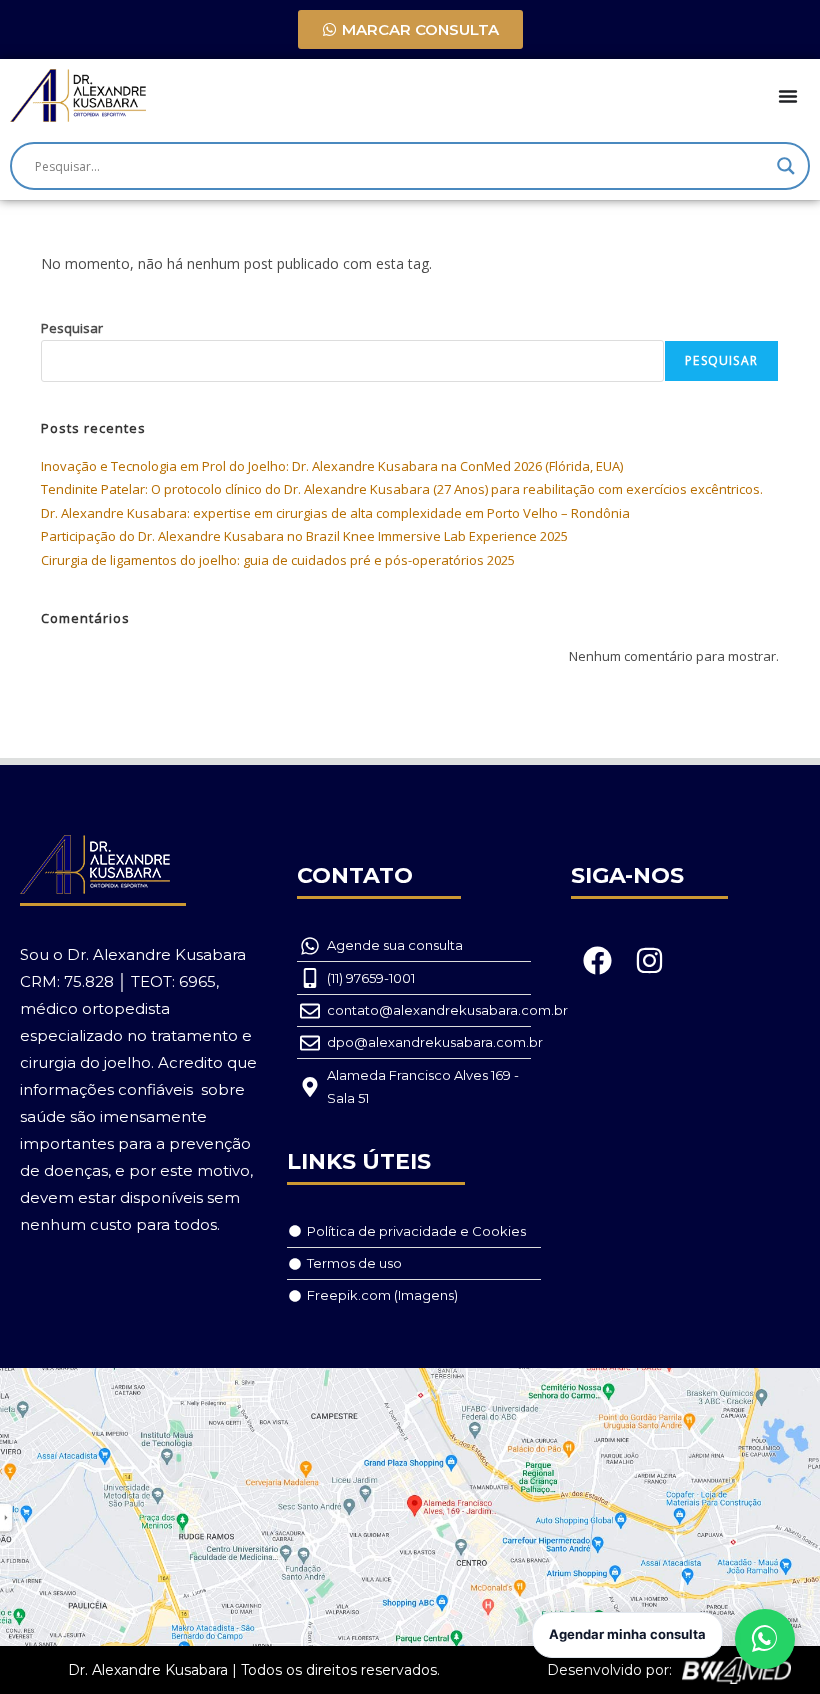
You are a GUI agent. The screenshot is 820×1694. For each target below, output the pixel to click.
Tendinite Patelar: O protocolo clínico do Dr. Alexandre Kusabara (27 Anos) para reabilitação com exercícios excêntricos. (402, 489)
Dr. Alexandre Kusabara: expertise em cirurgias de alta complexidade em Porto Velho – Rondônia (335, 513)
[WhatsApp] (765, 1639)
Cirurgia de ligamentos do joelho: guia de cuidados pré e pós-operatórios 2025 (278, 560)
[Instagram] (650, 960)
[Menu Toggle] (788, 96)
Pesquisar (72, 328)
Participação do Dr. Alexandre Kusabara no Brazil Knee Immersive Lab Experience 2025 (304, 536)
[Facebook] (597, 960)
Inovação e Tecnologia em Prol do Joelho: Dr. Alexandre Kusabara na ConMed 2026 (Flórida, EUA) (332, 466)
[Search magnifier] (786, 166)
